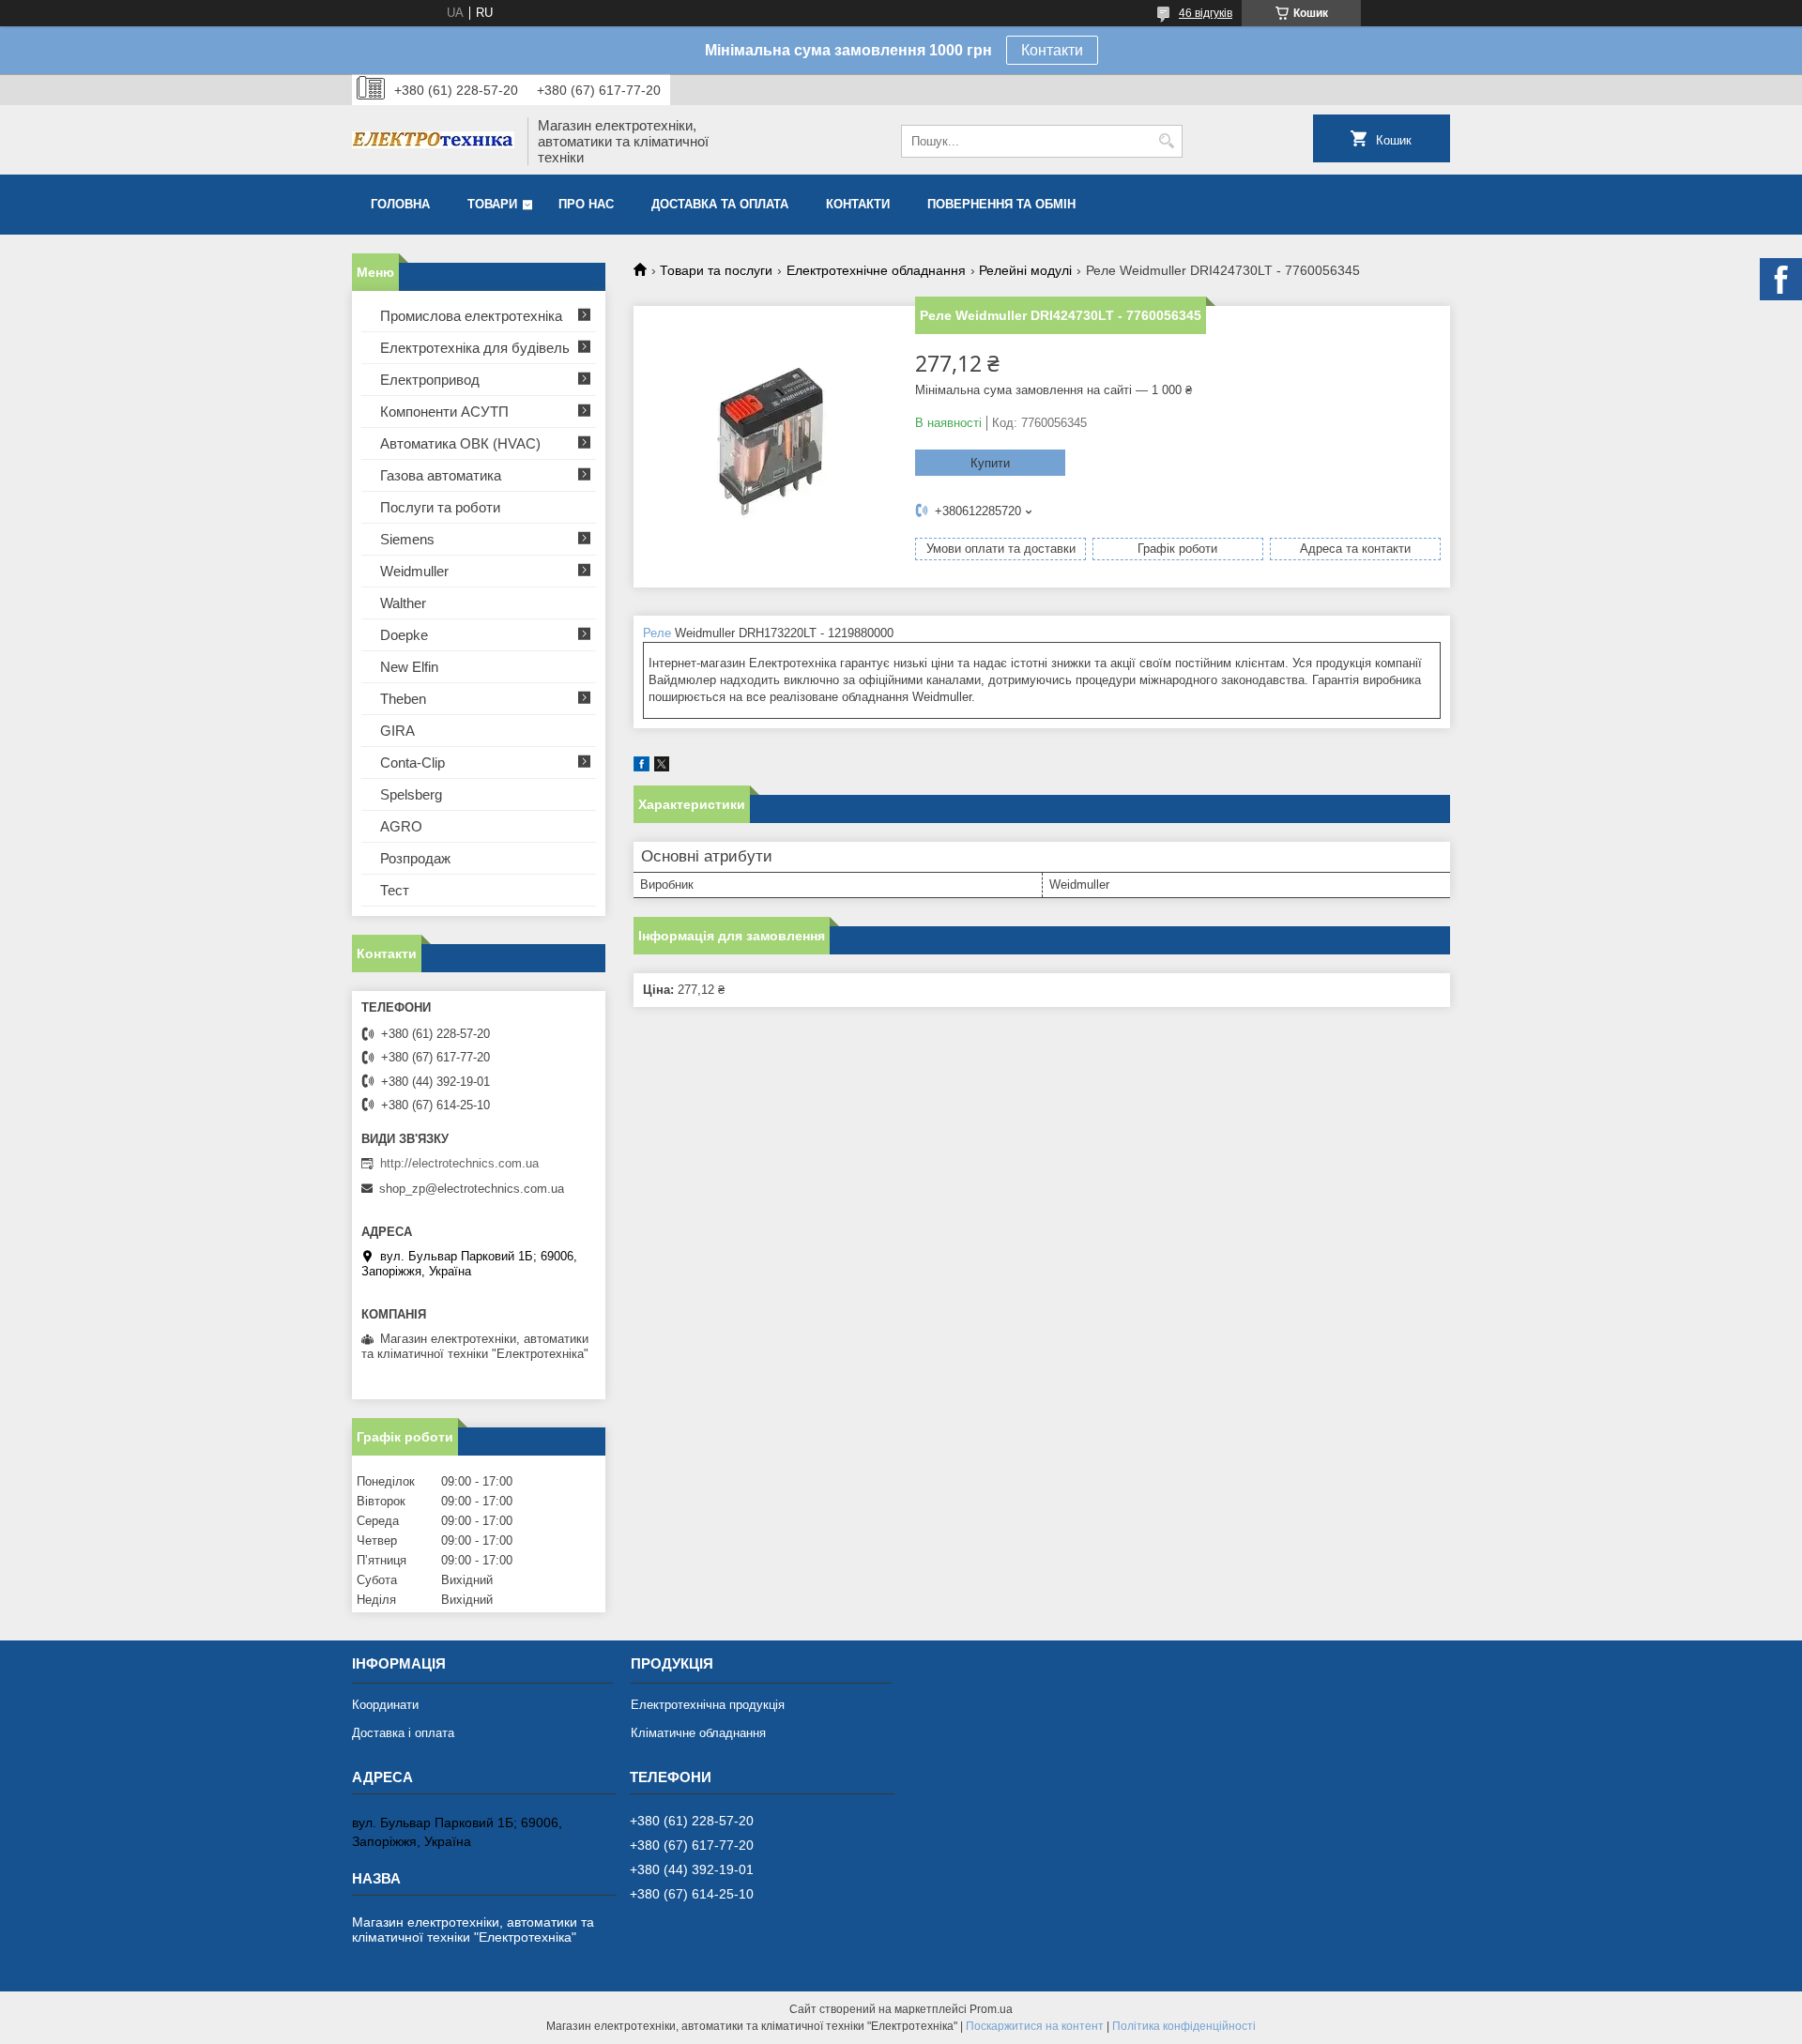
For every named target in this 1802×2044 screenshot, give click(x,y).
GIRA (397, 731)
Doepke (404, 635)
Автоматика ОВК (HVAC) (460, 443)
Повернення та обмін (1001, 204)
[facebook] (641, 767)
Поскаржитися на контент (1035, 2026)
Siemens (407, 539)
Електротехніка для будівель (475, 348)
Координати (385, 1705)
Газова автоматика (441, 475)
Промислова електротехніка (471, 316)
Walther (403, 603)
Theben (403, 699)
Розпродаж (415, 858)
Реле (657, 633)
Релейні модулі (1025, 270)
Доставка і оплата (403, 1733)
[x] (662, 767)
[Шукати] (1166, 141)
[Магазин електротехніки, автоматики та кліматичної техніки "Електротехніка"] (433, 142)
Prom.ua (991, 2009)
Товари (492, 204)
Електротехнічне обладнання (876, 270)
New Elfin (409, 667)
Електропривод (430, 380)
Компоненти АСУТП (444, 412)
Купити (990, 463)
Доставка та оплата (720, 204)
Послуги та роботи (440, 507)
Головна (400, 204)
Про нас (586, 204)
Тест (395, 890)
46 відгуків (1206, 13)
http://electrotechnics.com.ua (459, 1163)
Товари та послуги (716, 270)
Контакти (1052, 50)
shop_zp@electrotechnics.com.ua (472, 1189)
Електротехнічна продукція (708, 1705)
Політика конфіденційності (1184, 2026)
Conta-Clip (412, 763)
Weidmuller (414, 571)
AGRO (401, 826)
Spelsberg (411, 794)
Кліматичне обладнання (698, 1733)
